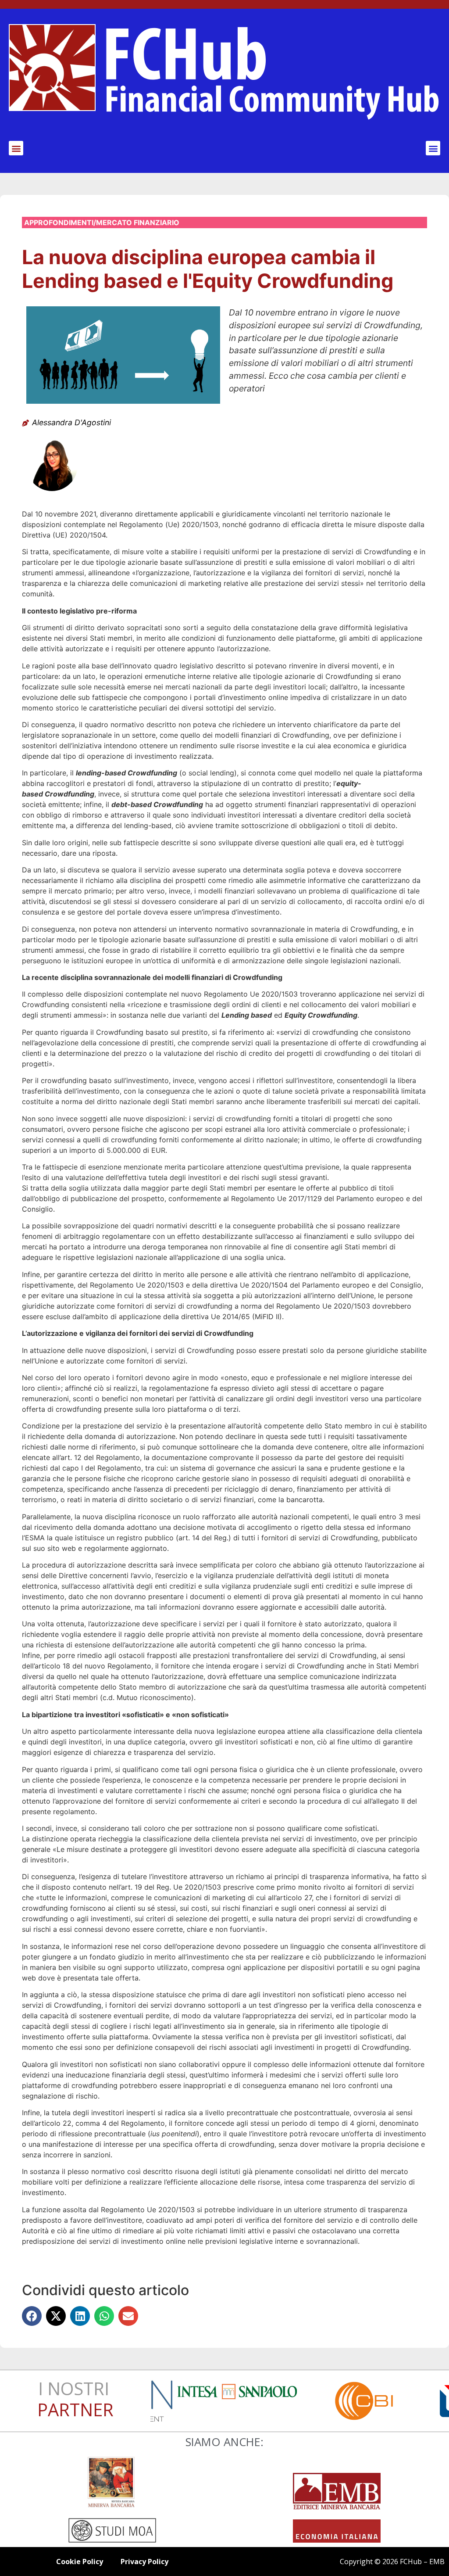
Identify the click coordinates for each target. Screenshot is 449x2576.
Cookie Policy (80, 2562)
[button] (16, 148)
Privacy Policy (144, 2562)
